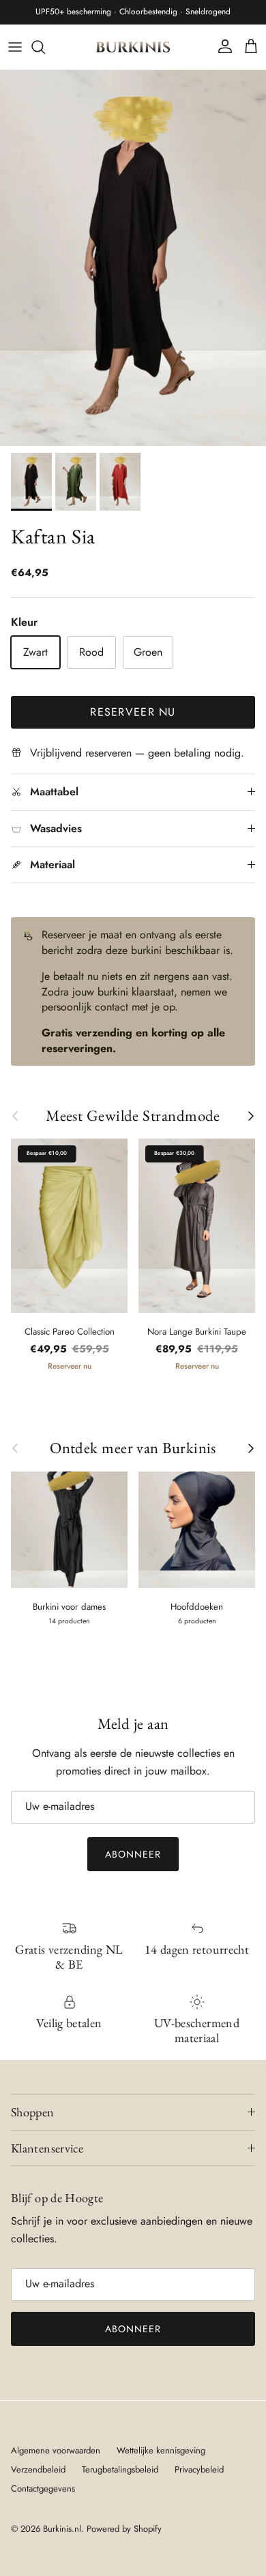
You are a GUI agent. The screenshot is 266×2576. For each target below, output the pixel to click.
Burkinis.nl (62, 2529)
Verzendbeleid (38, 2469)
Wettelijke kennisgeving (161, 2450)
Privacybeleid (199, 2469)
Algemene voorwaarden (56, 2450)
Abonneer (133, 1854)
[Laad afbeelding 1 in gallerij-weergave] (133, 258)
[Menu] (15, 47)
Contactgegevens (43, 2488)
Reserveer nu (133, 712)
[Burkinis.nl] (133, 47)
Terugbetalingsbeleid (120, 2469)
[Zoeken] (45, 47)
